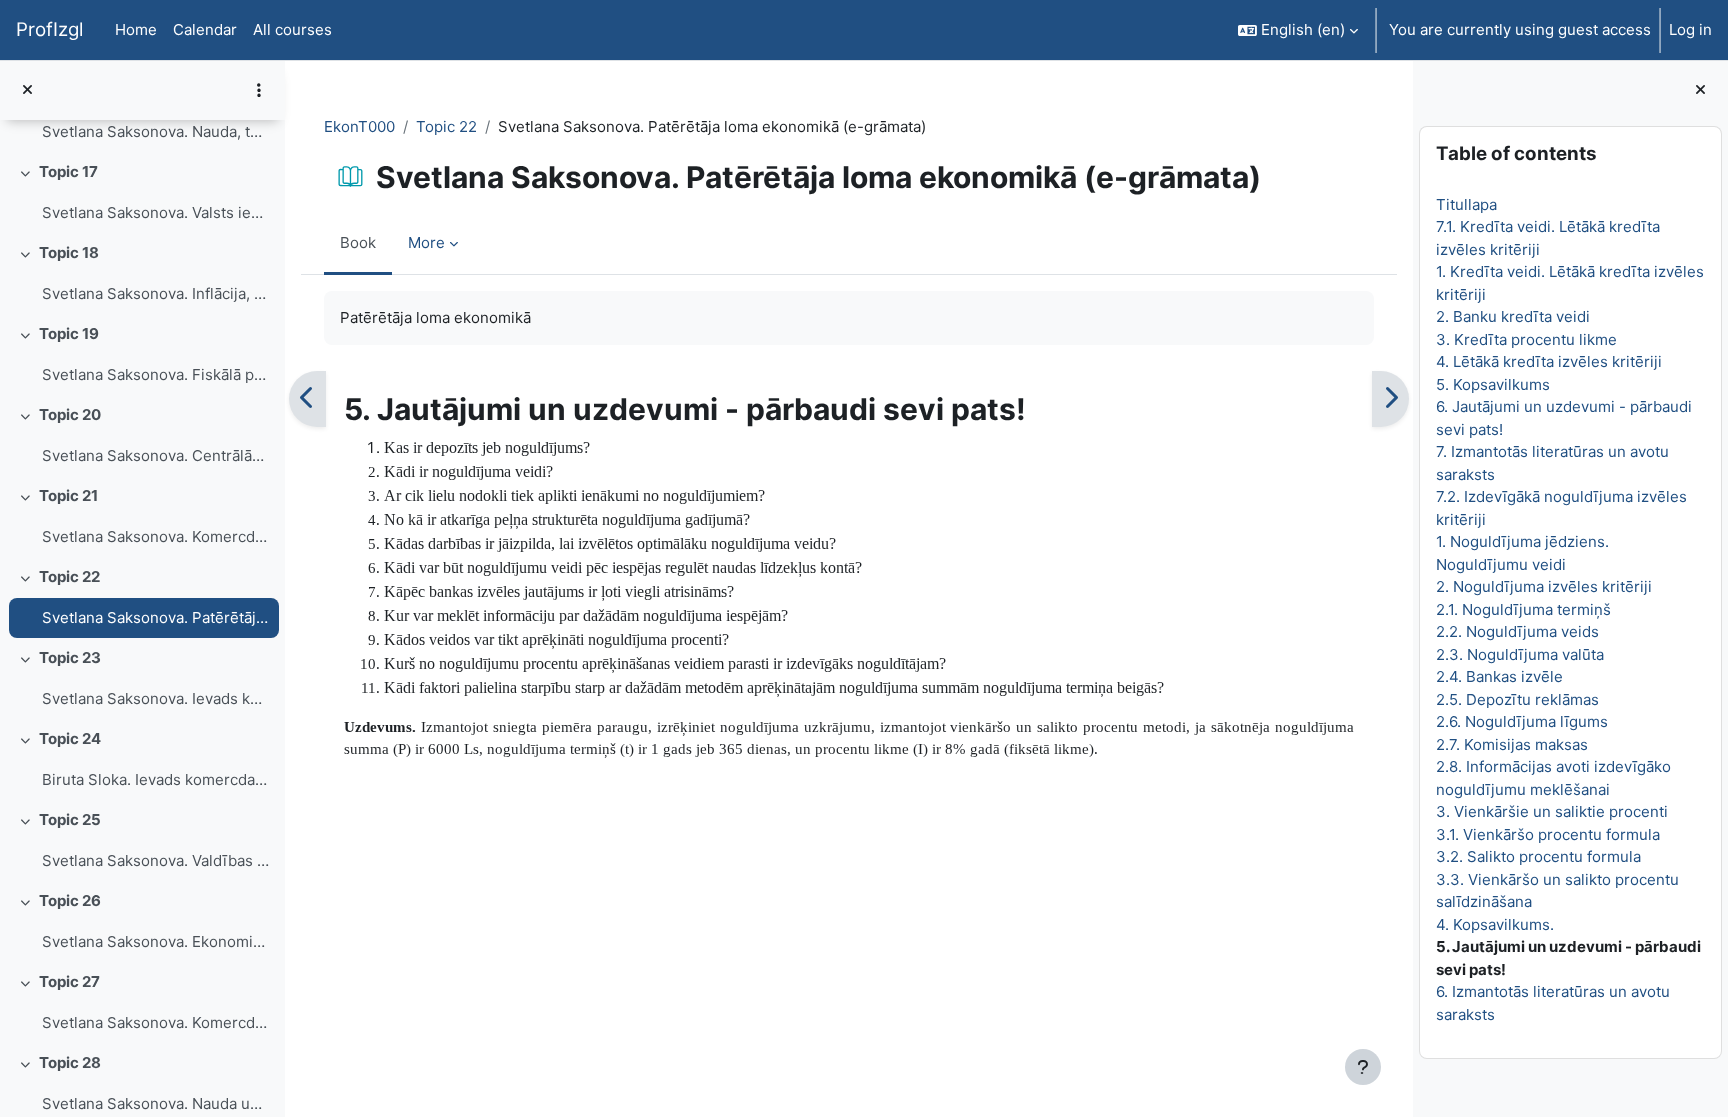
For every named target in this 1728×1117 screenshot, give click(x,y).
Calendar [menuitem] (205, 29)
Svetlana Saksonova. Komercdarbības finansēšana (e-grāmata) (155, 1022)
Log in (1690, 29)
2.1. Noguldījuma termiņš (1523, 609)
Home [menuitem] (136, 29)
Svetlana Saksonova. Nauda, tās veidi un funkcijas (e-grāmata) (155, 131)
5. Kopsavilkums (1493, 384)
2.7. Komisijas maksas (1512, 744)
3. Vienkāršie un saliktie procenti (1552, 811)
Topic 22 (69, 576)
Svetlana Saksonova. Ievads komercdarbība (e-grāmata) (155, 698)
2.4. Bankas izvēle (1499, 676)
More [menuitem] (426, 242)
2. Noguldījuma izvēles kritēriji (1544, 586)
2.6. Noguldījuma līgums (1522, 721)
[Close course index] (27, 90)
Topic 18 (69, 252)
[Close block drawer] (1700, 90)
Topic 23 (70, 657)
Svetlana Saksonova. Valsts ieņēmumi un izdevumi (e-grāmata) (155, 212)
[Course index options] (259, 90)
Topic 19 (69, 333)
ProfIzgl (49, 29)
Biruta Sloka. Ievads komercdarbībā (155, 779)
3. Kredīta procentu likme (1526, 339)
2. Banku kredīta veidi (1513, 316)
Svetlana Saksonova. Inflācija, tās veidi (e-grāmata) (155, 293)
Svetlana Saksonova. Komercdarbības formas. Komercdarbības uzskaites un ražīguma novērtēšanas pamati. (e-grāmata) (155, 536)
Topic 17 (68, 171)
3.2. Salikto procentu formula (1538, 856)
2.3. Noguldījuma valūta (1520, 654)
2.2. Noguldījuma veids (1517, 631)
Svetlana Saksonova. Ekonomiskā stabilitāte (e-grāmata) (155, 941)
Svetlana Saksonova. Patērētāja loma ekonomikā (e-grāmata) (155, 617)
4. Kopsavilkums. (1495, 924)
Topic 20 (70, 414)
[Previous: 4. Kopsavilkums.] (307, 399)
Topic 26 (70, 900)
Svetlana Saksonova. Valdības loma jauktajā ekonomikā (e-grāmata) (155, 860)
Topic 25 (70, 819)
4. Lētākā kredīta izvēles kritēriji (1549, 361)
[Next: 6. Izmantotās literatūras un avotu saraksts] (1390, 399)
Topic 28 (70, 1062)
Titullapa (1466, 204)
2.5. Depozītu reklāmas (1517, 699)
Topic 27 (69, 981)
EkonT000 (359, 126)
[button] (1298, 30)
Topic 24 (70, 738)
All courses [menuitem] (292, 29)
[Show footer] (1363, 1067)
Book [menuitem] (358, 242)
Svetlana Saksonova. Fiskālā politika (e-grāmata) (155, 374)
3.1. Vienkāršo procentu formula (1548, 834)
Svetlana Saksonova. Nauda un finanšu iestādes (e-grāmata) (155, 1103)
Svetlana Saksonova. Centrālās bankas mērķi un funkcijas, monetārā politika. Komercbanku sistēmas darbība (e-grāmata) (155, 455)
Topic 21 (68, 495)
